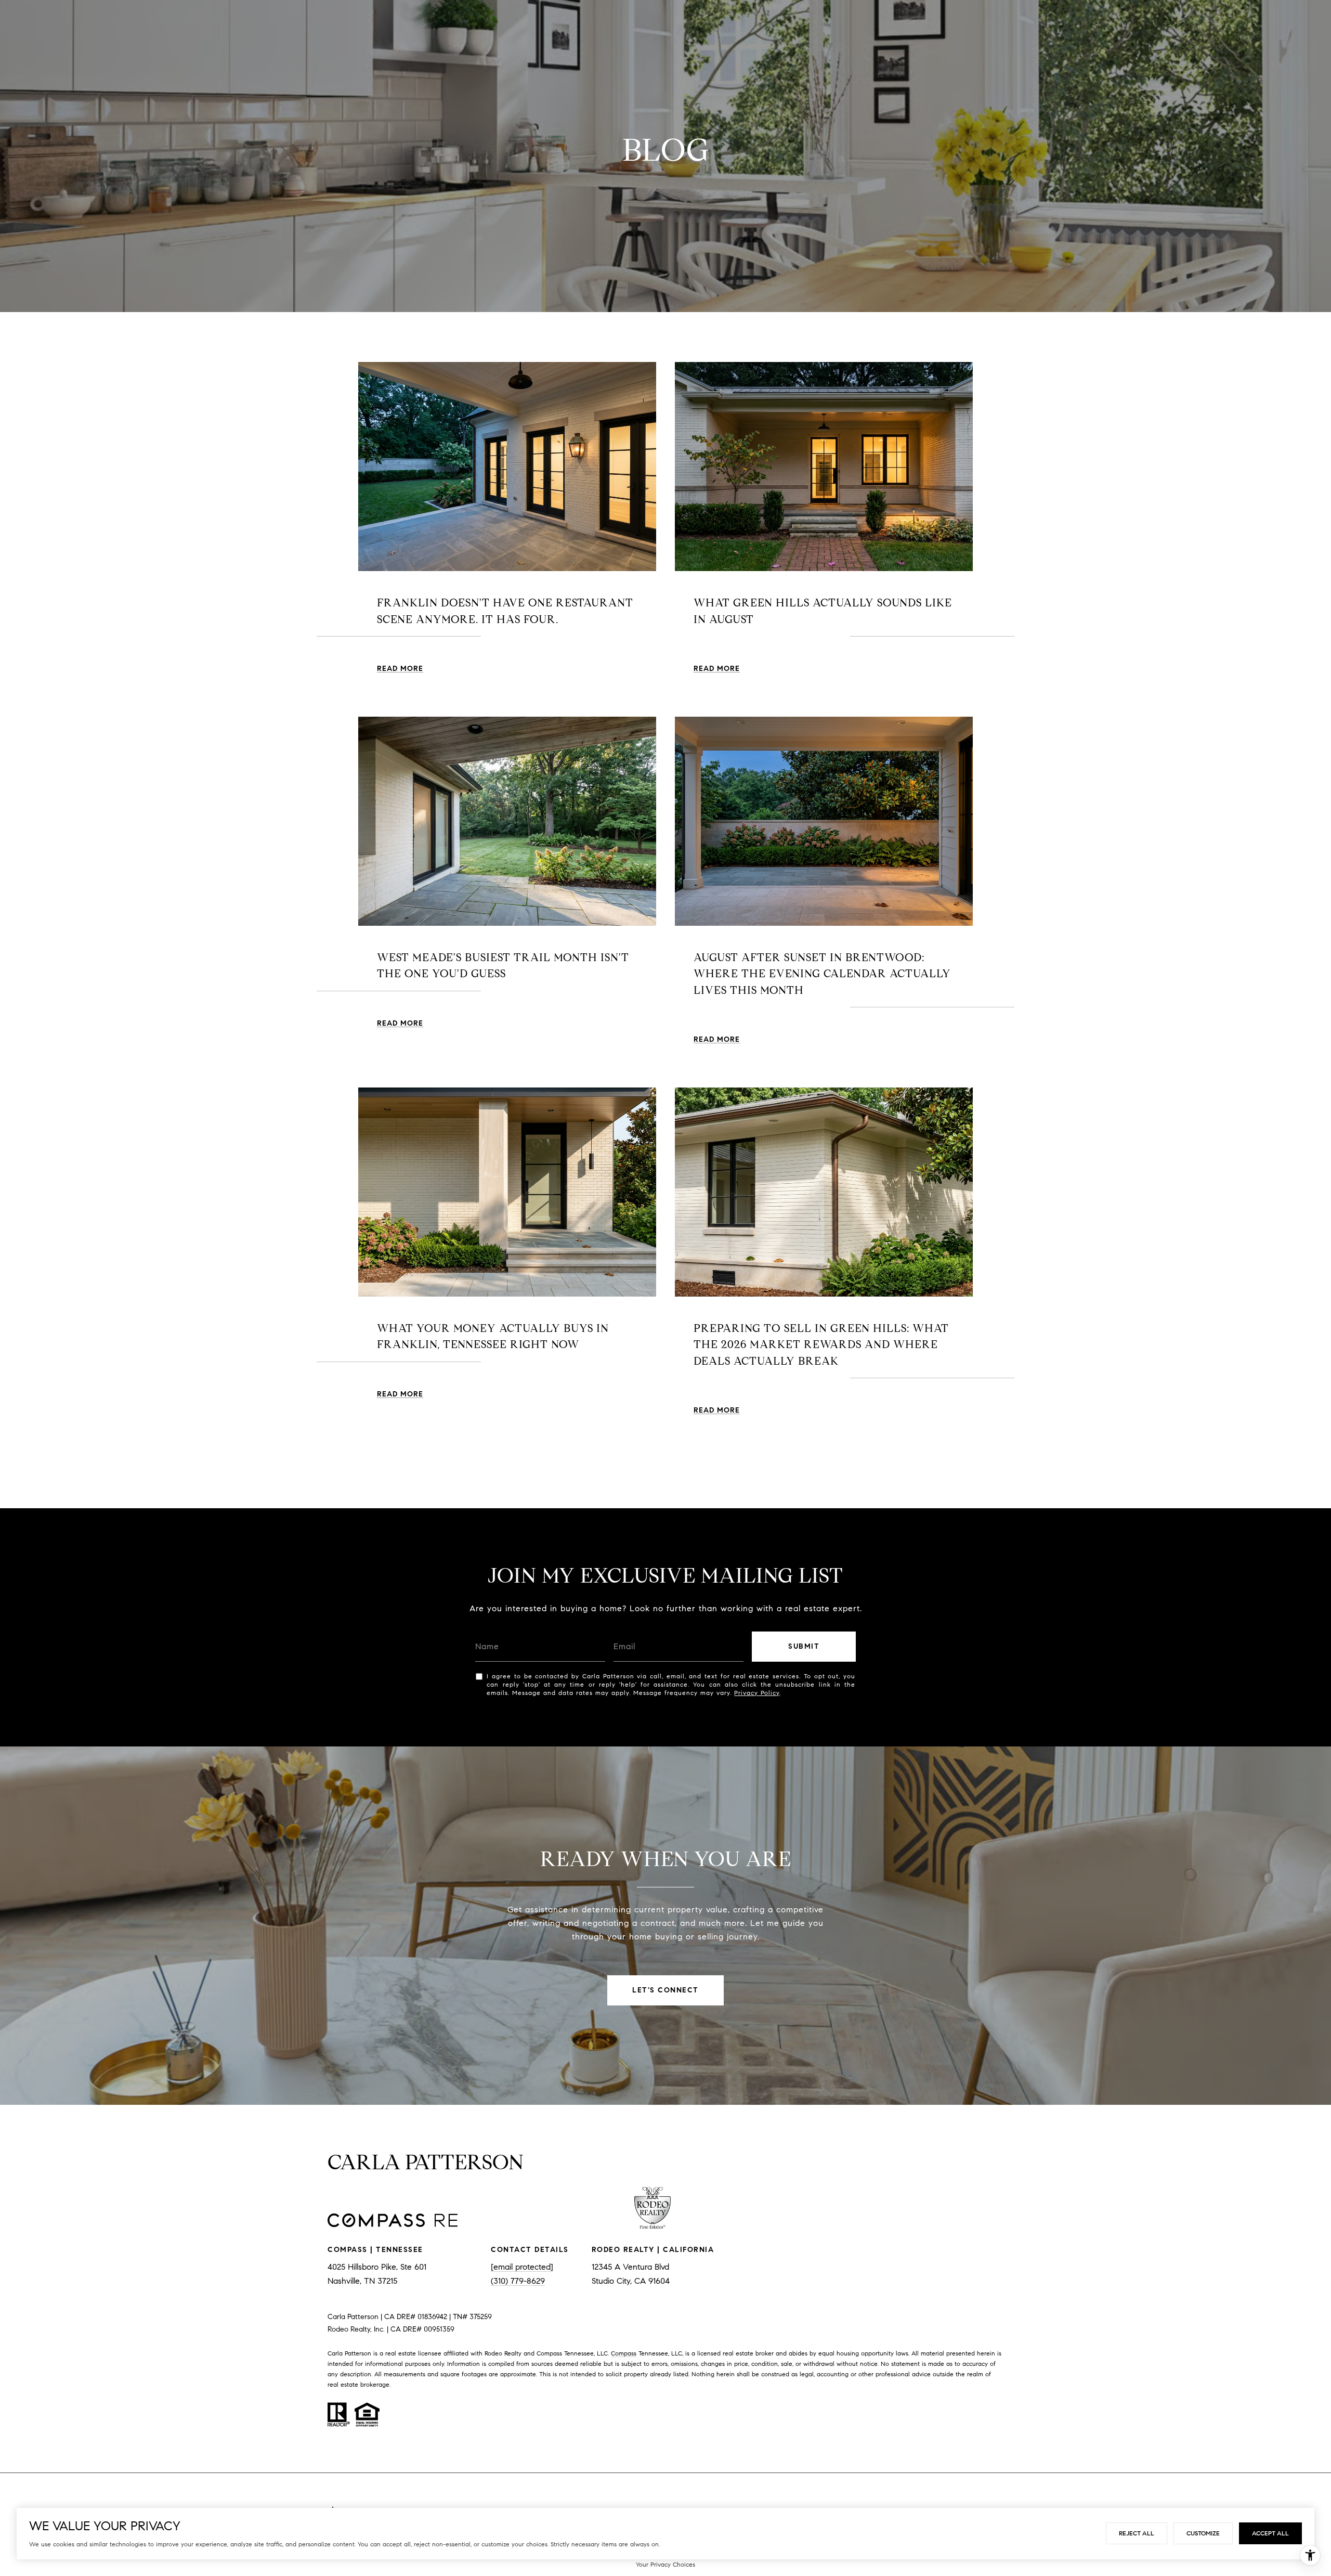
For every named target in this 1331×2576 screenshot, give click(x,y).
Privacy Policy (757, 1693)
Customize (1203, 2533)
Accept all (1270, 2533)
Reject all (1137, 2533)
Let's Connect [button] (665, 1990)
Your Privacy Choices (665, 2564)
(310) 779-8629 (518, 2281)
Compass (624, 2353)
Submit (804, 1646)
